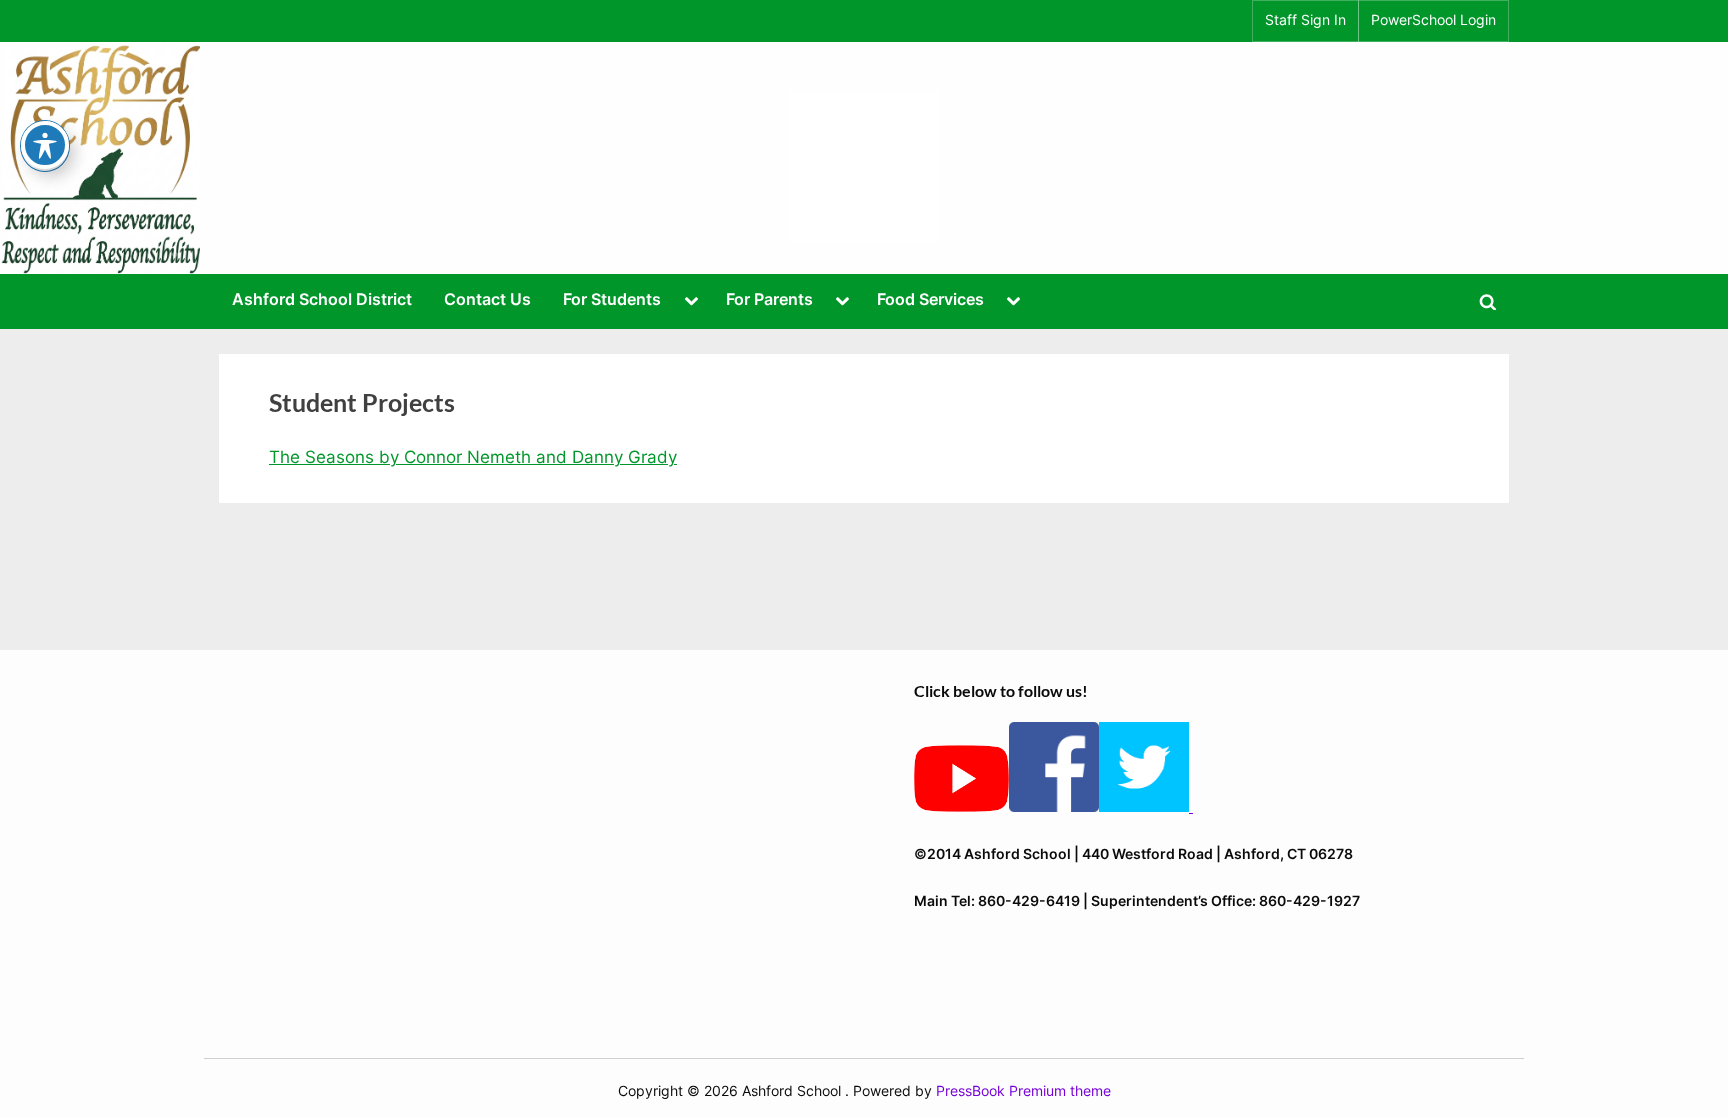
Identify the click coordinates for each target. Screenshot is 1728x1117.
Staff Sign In (1305, 20)
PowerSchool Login (1433, 20)
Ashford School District (322, 299)
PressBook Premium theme (1023, 1091)
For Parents (769, 299)
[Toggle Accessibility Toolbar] (45, 145)
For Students (612, 299)
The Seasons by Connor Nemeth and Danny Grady (473, 457)
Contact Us (487, 299)
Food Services (930, 299)
